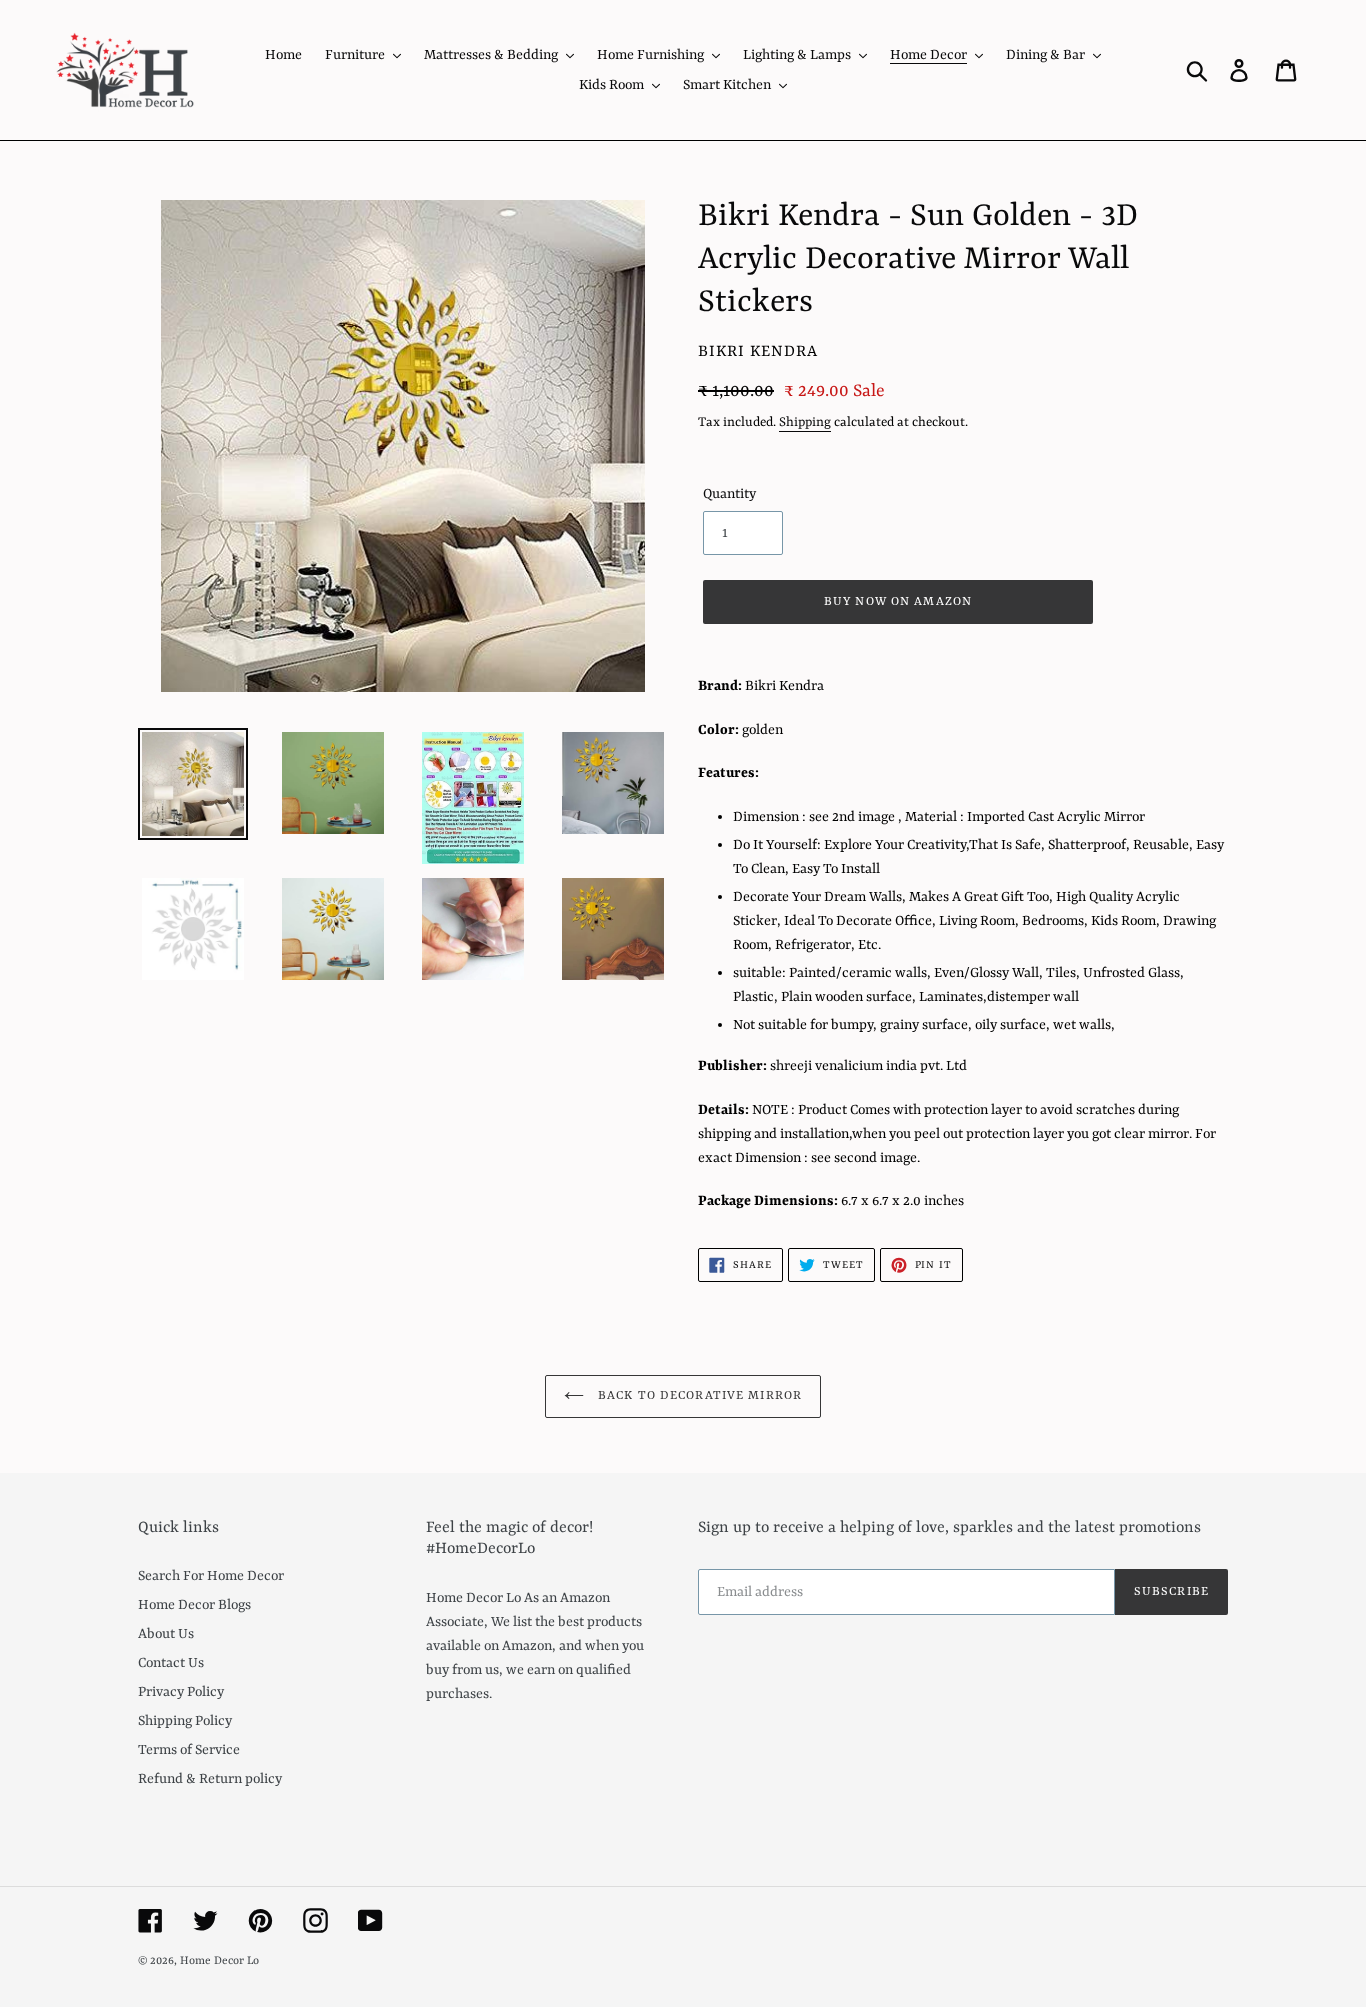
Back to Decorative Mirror (698, 1396)
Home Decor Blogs (194, 1605)
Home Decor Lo (219, 1961)
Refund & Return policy (210, 1779)
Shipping (805, 422)
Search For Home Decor (211, 1576)
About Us (166, 1634)
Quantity (729, 494)
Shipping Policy (185, 1721)
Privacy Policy (181, 1692)
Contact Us (171, 1663)
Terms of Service (189, 1750)
